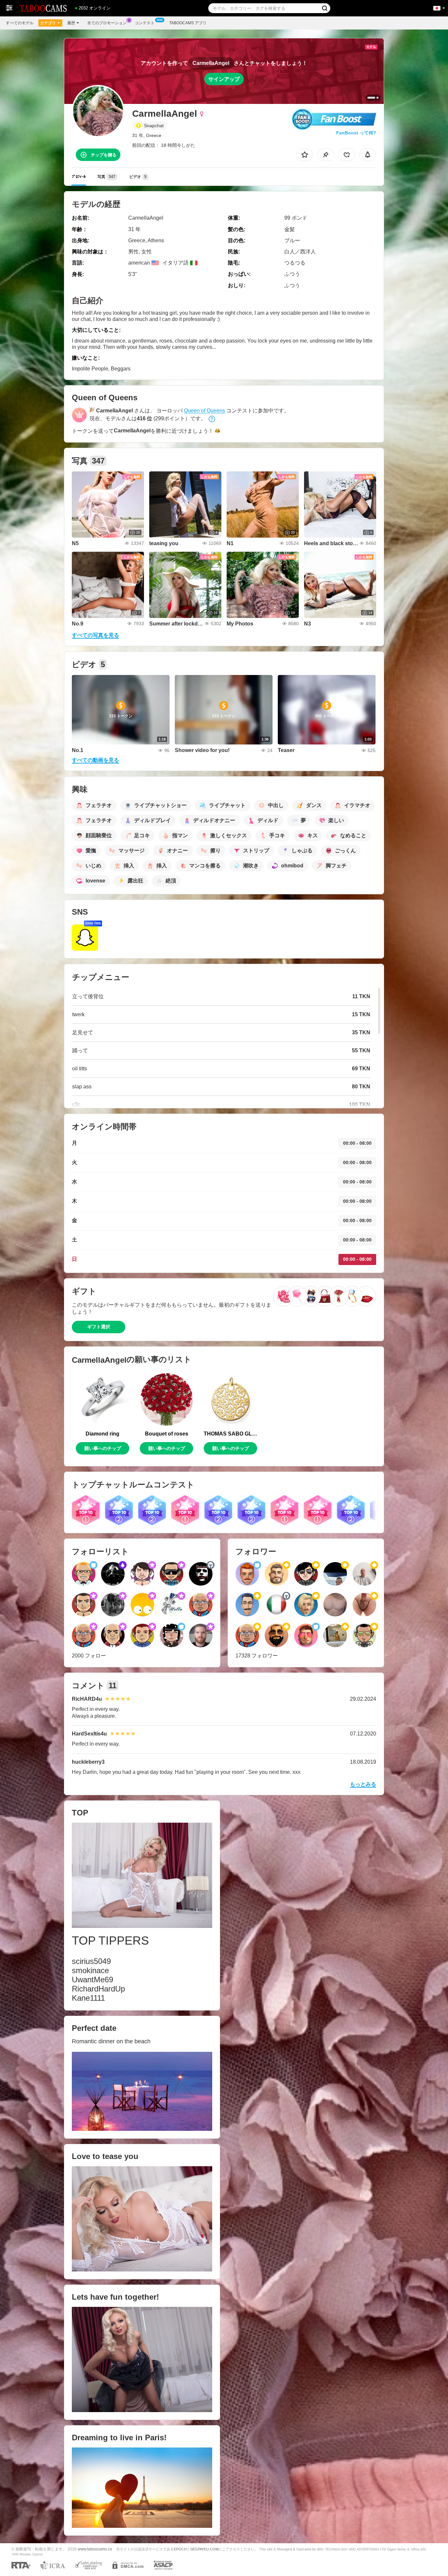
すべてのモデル (20, 23)
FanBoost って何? (356, 133)
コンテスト (145, 23)
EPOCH (180, 2549)
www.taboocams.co (95, 2549)
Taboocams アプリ (188, 23)
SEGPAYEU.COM (204, 2549)
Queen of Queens (204, 411)
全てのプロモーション (107, 23)
